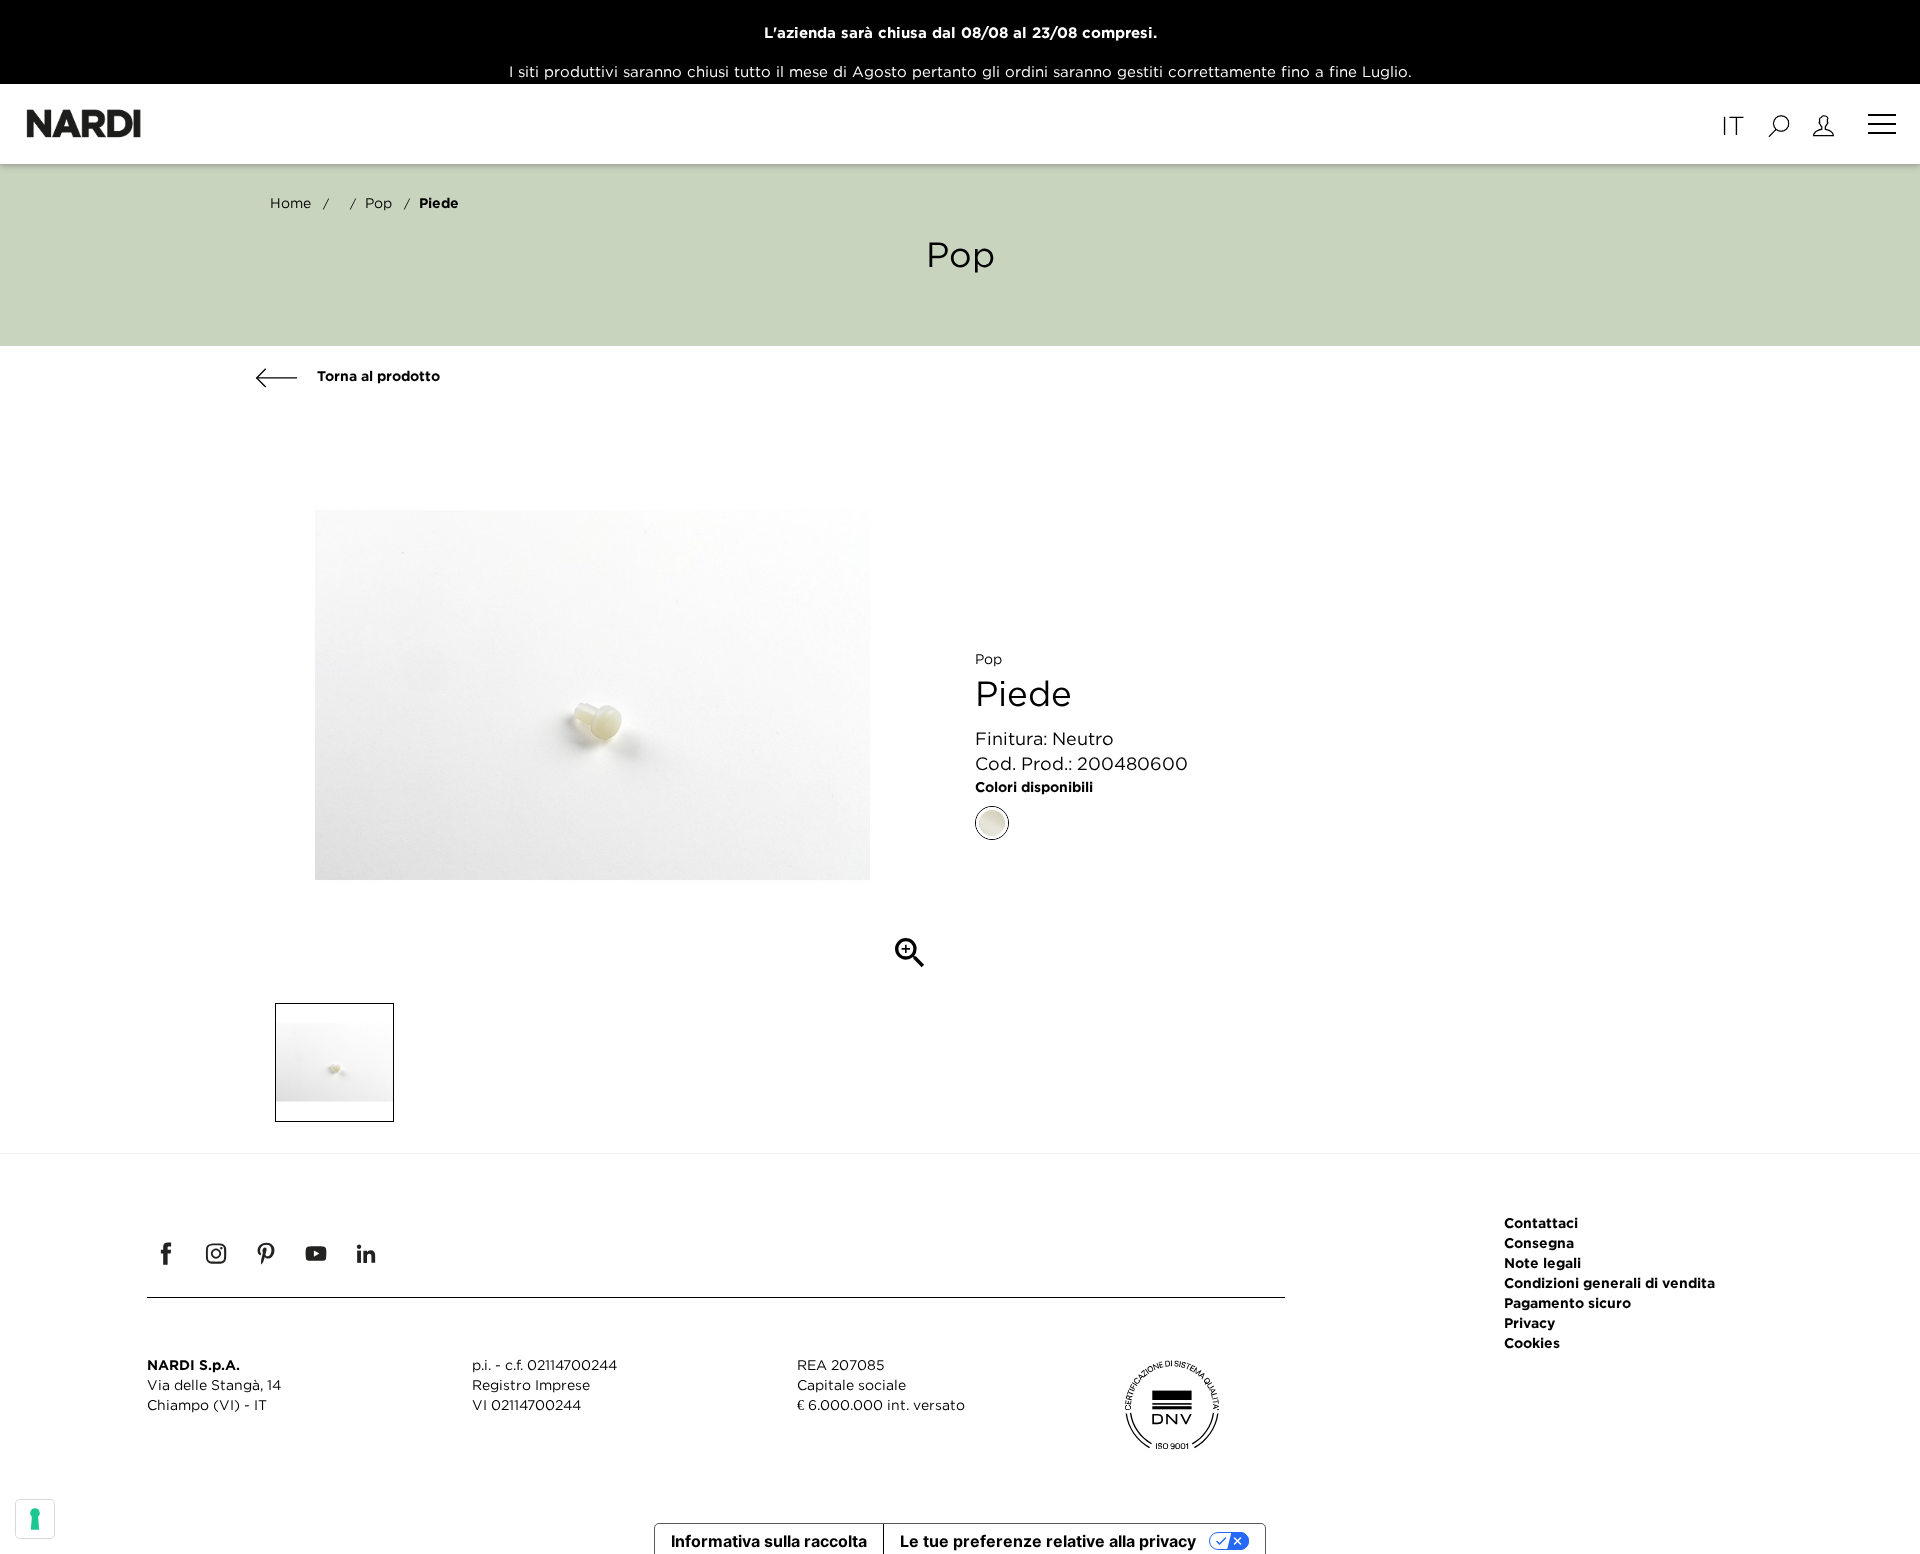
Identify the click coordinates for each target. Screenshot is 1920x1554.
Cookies (1532, 1342)
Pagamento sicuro (1567, 1302)
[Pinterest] (266, 1253)
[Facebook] (166, 1253)
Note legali (1542, 1262)
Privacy (1529, 1322)
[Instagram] (216, 1253)
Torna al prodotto (376, 375)
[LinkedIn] (366, 1253)
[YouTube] (316, 1253)
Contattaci (1541, 1222)
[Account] (1823, 124)
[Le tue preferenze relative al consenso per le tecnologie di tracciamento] (35, 1519)
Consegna (1539, 1242)
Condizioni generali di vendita (1609, 1282)
